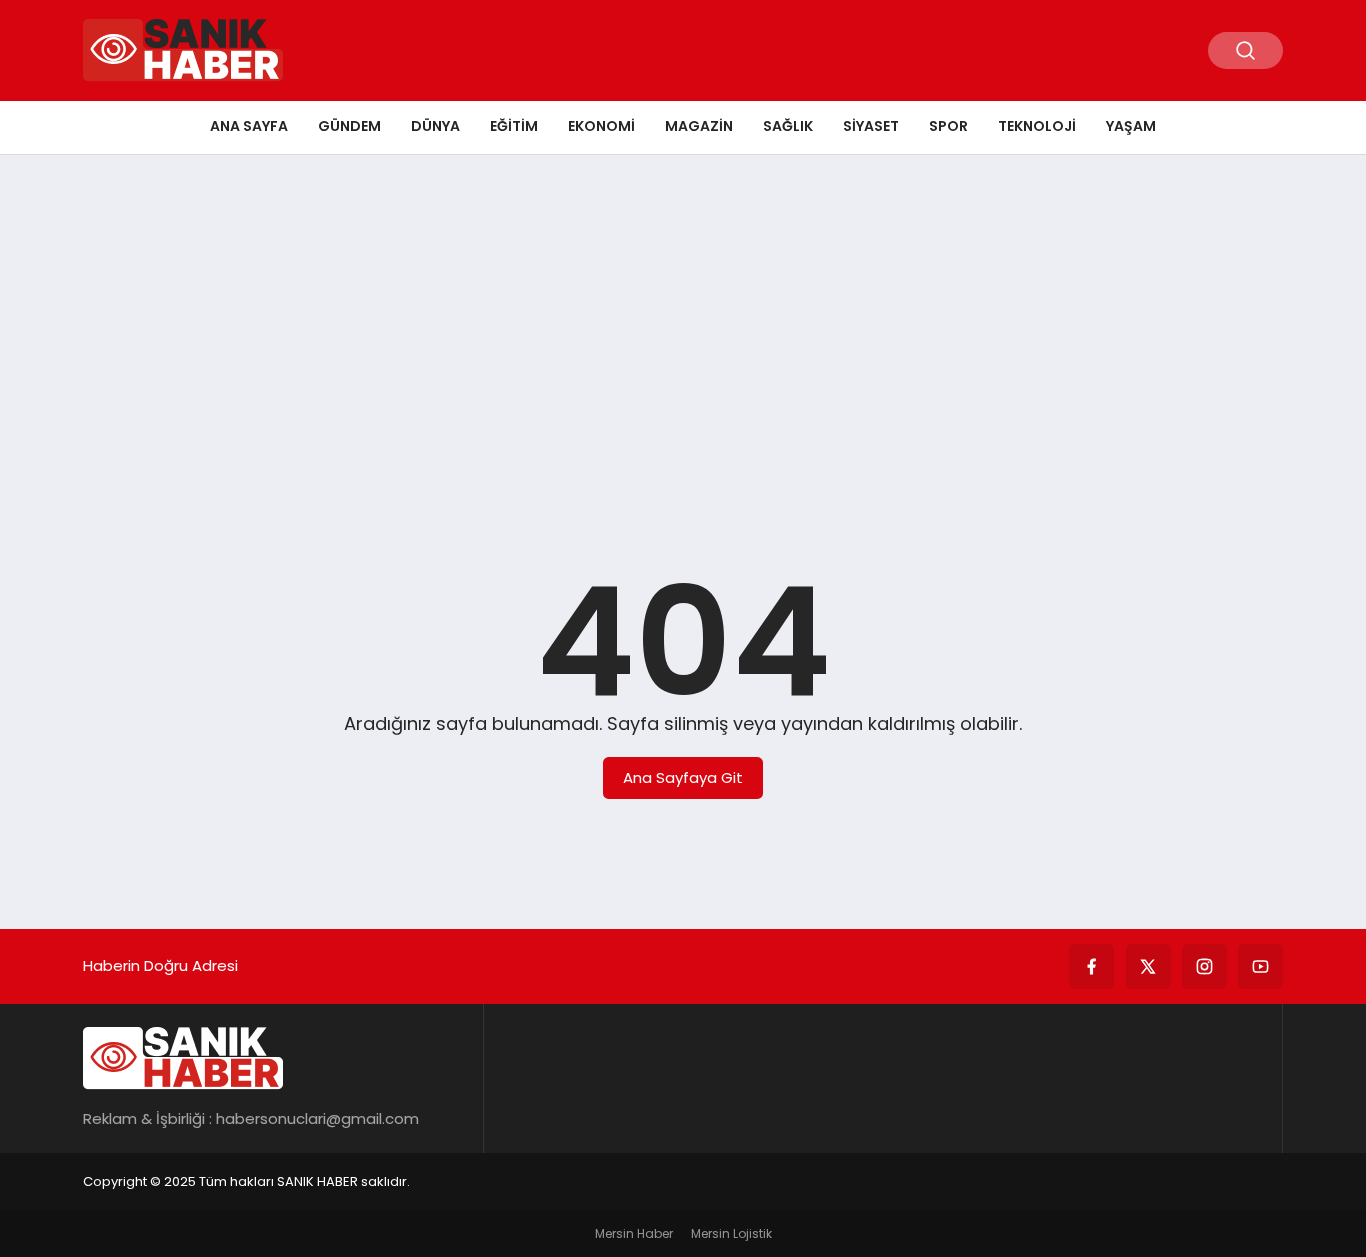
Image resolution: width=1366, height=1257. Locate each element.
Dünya (435, 126)
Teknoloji (1037, 126)
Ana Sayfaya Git (683, 777)
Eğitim (514, 126)
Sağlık (788, 126)
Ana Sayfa (249, 126)
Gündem (349, 126)
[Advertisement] (683, 325)
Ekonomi (601, 126)
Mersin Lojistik (731, 1233)
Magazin (699, 126)
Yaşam (1131, 126)
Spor (948, 126)
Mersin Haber (634, 1233)
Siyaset (871, 126)
